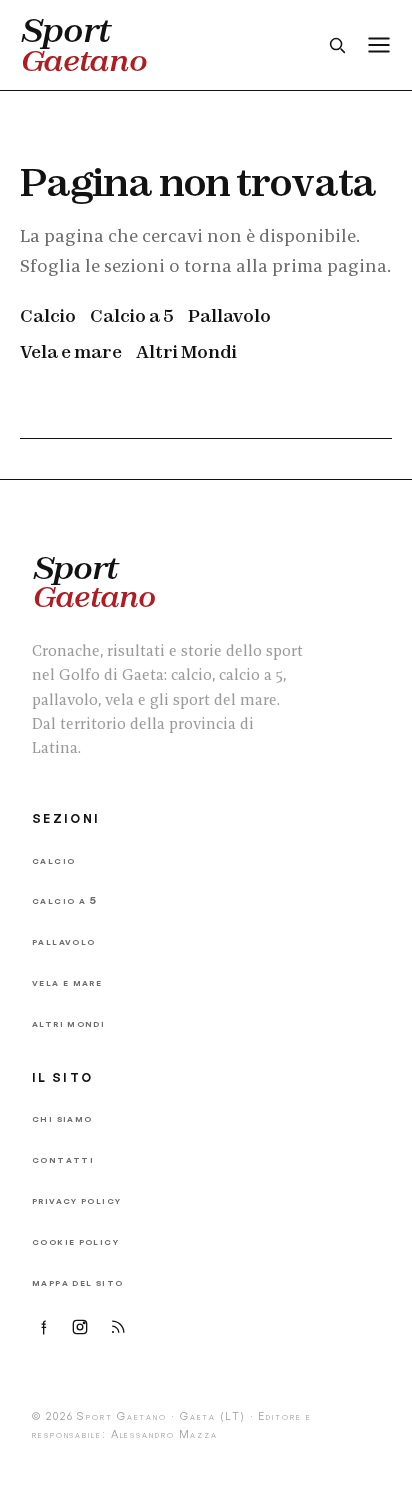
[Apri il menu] (379, 45)
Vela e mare (71, 351)
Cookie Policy (75, 1240)
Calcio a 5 (132, 315)
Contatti (63, 1158)
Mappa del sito (77, 1281)
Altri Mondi (186, 351)
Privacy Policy (76, 1199)
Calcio (48, 315)
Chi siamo (62, 1117)
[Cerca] (337, 45)
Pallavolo (229, 315)
